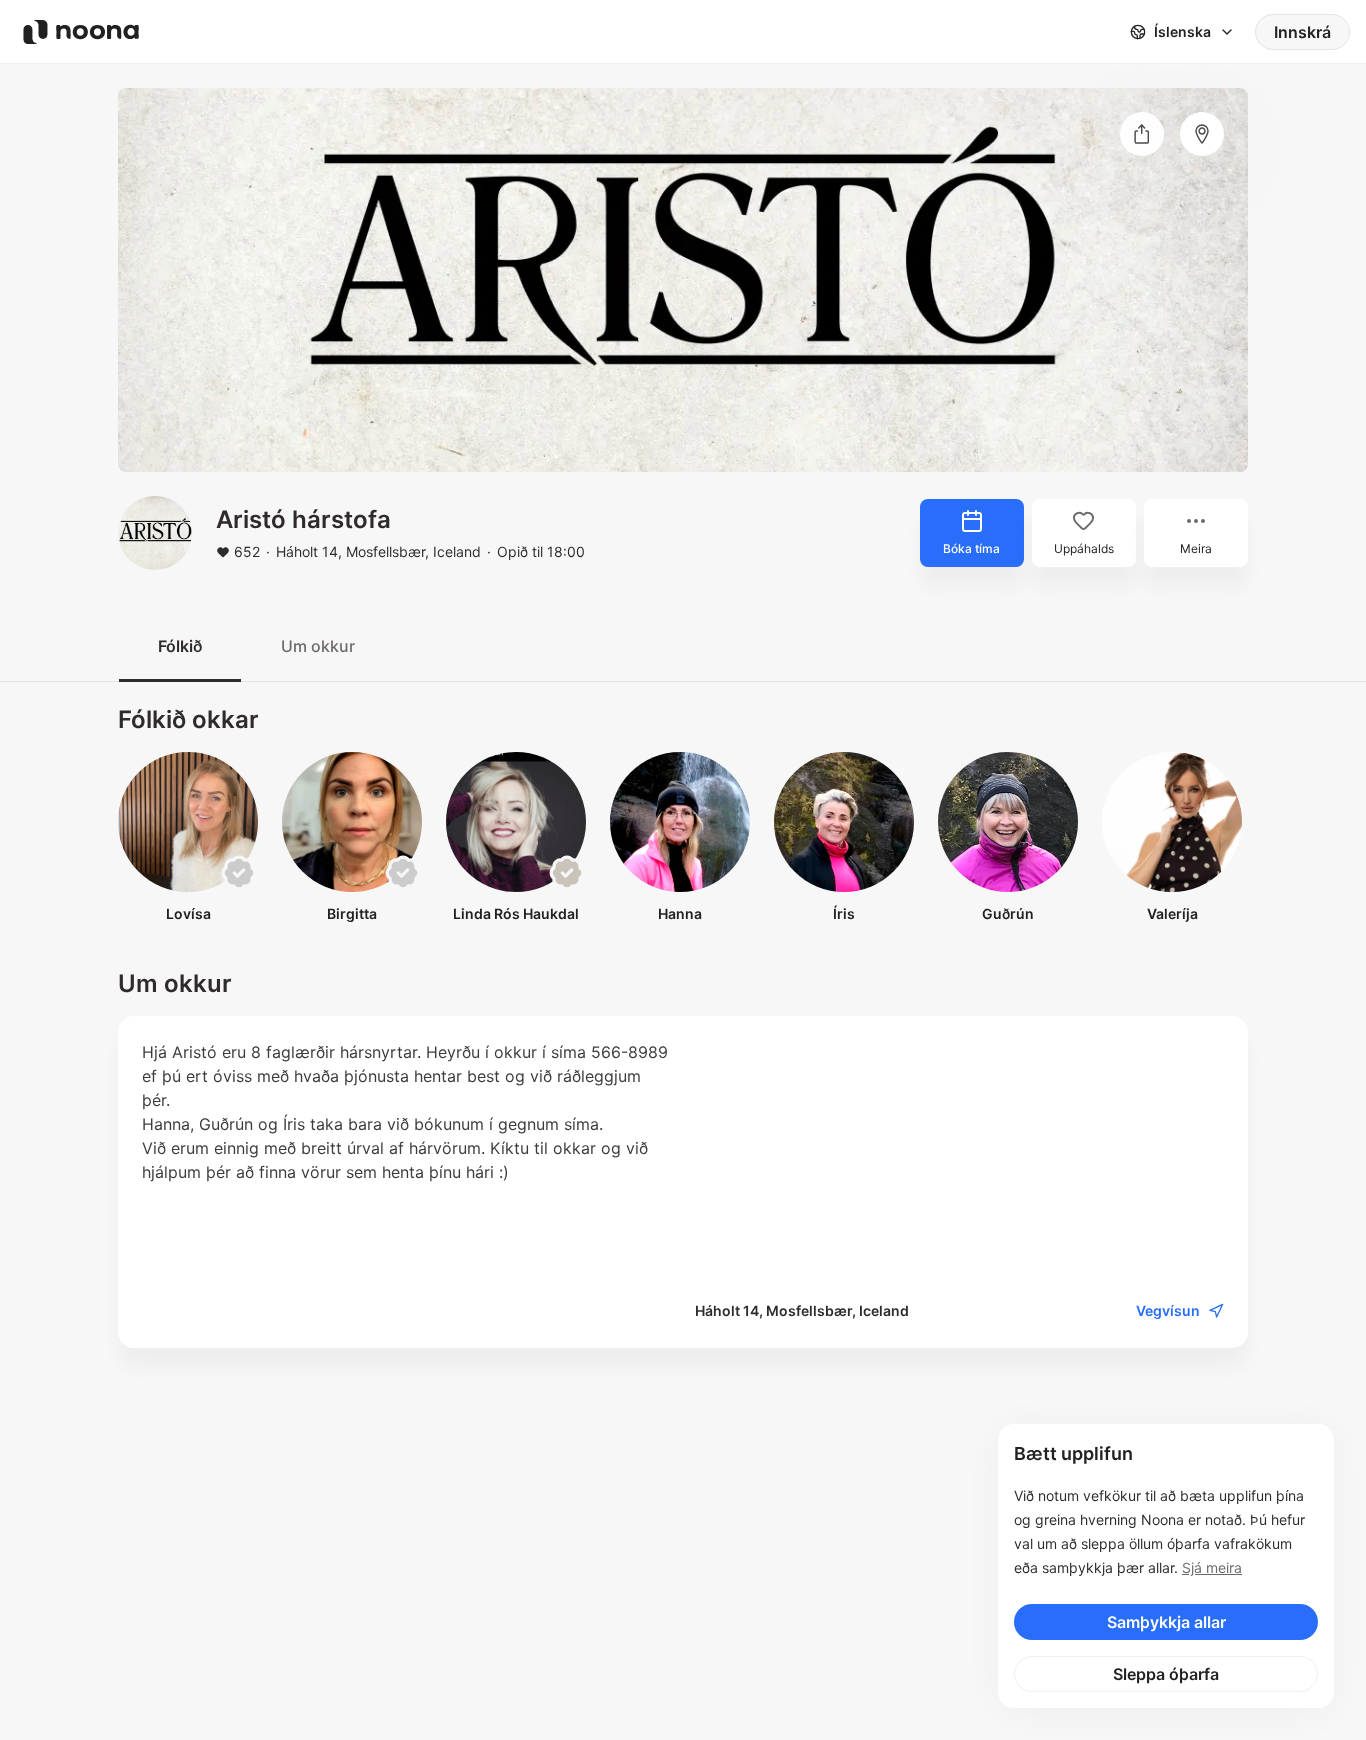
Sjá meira (1212, 1567)
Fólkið (180, 646)
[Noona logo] (81, 32)
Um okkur (318, 646)
